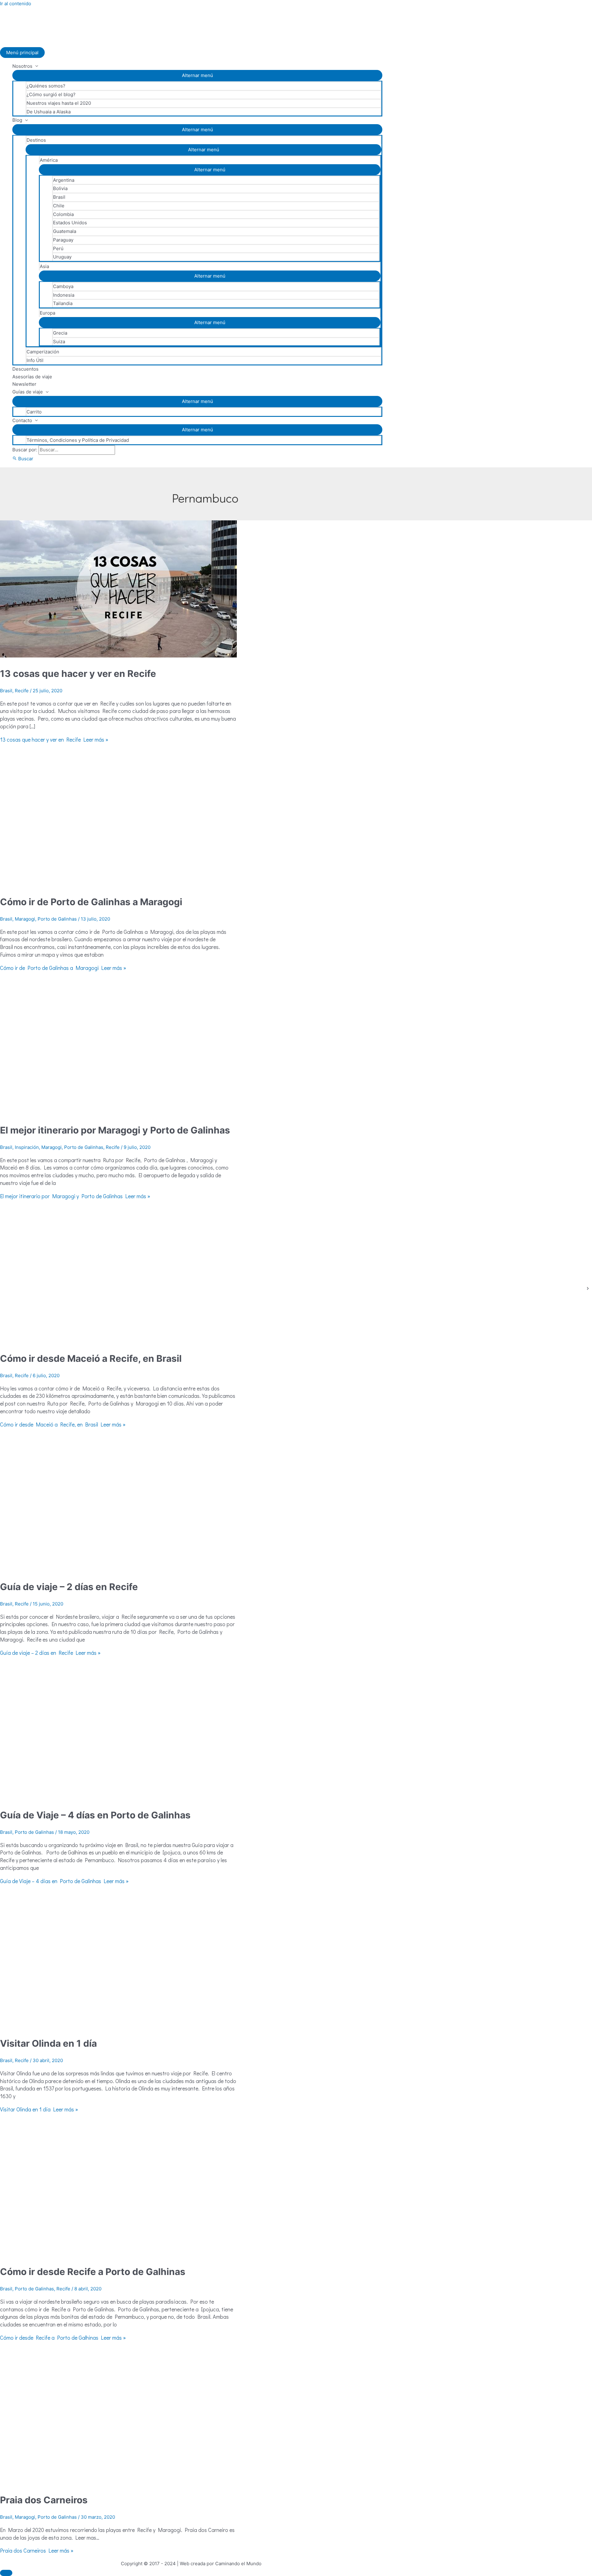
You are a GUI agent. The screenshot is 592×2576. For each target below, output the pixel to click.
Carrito (34, 412)
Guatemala (65, 231)
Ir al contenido (16, 4)
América (49, 160)
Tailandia (63, 303)
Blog (17, 120)
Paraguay (63, 240)
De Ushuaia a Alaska (49, 112)
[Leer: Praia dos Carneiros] (118, 2482)
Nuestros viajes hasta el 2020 (59, 103)
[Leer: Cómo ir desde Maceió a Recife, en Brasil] (118, 1341)
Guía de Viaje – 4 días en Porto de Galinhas (95, 1815)
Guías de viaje (28, 392)
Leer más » (54, 739)
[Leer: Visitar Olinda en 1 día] (118, 2026)
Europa (47, 313)
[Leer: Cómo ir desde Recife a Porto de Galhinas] (118, 2254)
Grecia (60, 333)
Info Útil (35, 360)
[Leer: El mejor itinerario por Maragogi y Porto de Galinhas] (118, 1112)
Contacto (22, 420)
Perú (58, 248)
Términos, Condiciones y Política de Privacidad (78, 440)
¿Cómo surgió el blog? (51, 94)
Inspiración (27, 1147)
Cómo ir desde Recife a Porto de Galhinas (93, 2272)
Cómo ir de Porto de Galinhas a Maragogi (91, 902)
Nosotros (22, 66)
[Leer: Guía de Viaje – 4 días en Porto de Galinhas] (118, 1797)
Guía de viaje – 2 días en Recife (69, 1587)
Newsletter (24, 384)
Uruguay (62, 257)
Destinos (36, 140)
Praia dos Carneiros (44, 2500)
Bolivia (60, 188)
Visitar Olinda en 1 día (48, 2043)
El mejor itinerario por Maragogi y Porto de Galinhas (115, 1130)
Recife (22, 691)
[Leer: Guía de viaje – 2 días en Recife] (118, 1569)
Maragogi (25, 919)
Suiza (59, 342)
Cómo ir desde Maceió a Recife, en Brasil (91, 1358)
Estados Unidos (70, 223)
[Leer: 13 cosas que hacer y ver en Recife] (123, 656)
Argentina (64, 180)
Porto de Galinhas (57, 919)
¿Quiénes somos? (46, 86)
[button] (23, 459)
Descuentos (25, 369)
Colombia (63, 214)
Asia (44, 266)
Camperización (43, 352)
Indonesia (64, 295)
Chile (59, 206)
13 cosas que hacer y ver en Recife (78, 674)
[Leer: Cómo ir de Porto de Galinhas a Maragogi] (118, 884)
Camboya (63, 286)
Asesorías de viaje (32, 377)
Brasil (59, 197)
